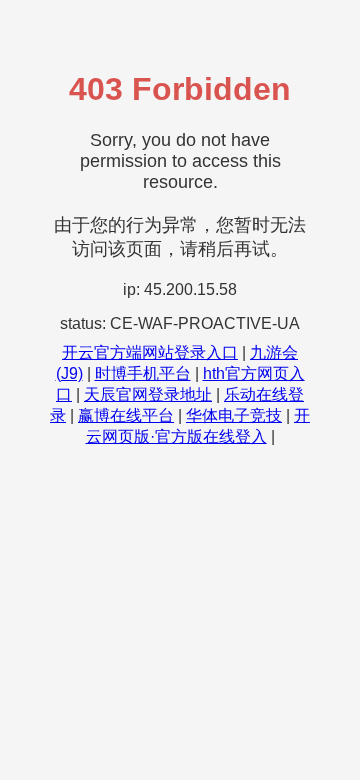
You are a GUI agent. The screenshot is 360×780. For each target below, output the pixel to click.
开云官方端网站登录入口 (150, 352)
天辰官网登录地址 (148, 394)
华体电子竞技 (234, 415)
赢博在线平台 (126, 415)
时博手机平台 (143, 373)
